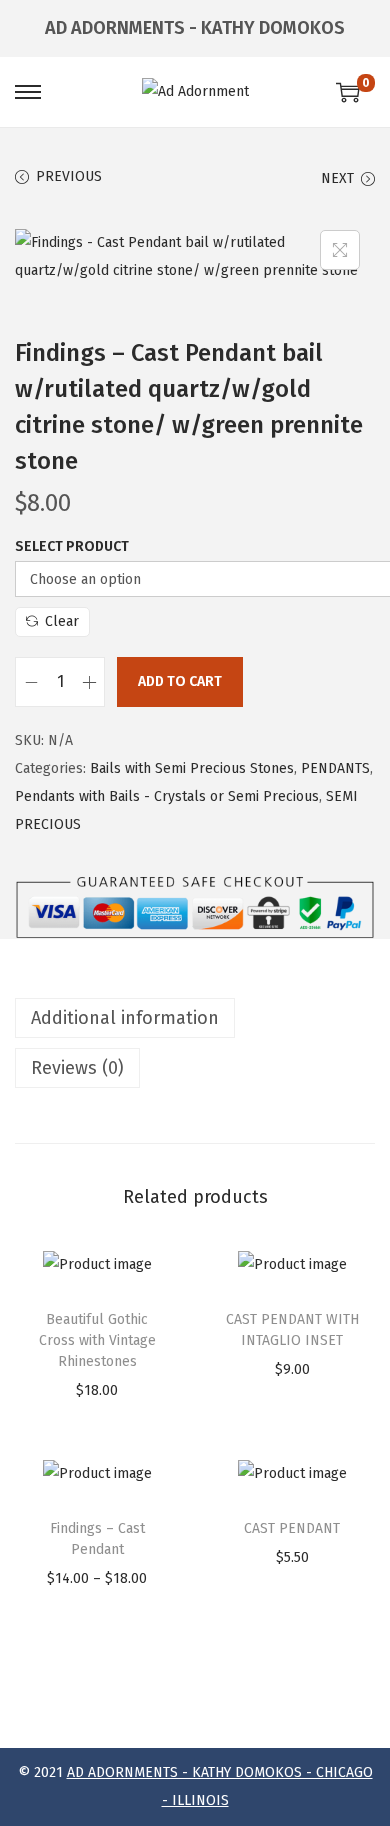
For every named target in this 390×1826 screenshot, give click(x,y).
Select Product (72, 546)
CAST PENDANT (292, 1528)
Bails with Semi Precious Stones (192, 768)
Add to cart (180, 681)
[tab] (195, 1018)
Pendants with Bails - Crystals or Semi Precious (167, 796)
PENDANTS (335, 768)
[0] (348, 92)
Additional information (125, 1018)
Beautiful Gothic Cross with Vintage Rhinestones (97, 1340)
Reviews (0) (77, 1068)
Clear (62, 621)
